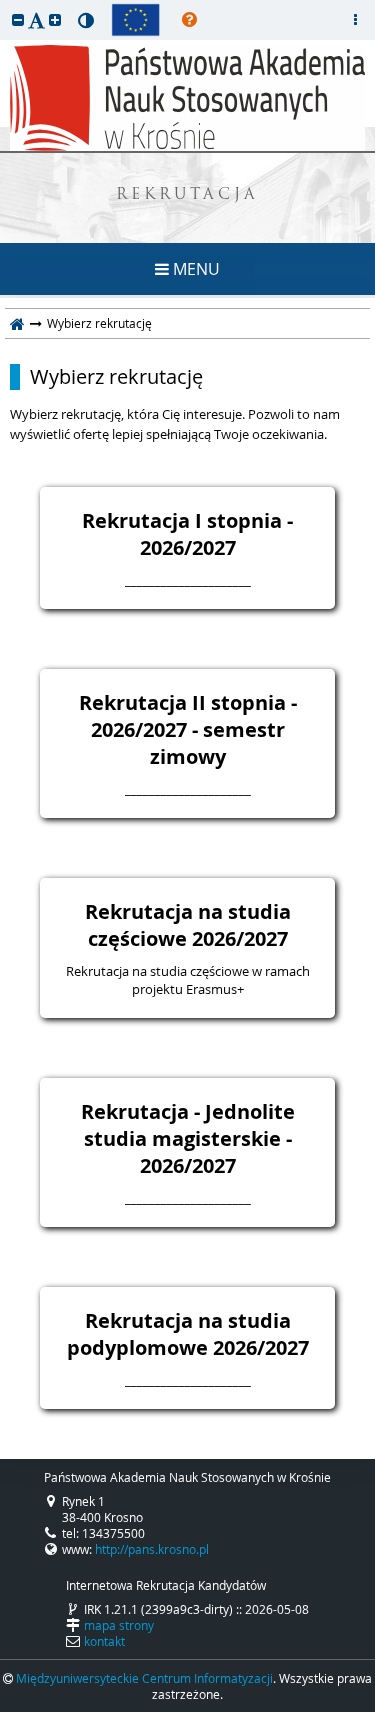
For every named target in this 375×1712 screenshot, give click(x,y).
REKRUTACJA (187, 195)
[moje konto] (355, 20)
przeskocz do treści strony (5, 5)
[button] (18, 19)
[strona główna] (17, 323)
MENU (194, 269)
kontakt (104, 1641)
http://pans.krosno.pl (152, 1549)
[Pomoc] (189, 20)
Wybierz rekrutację (116, 377)
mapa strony (119, 1625)
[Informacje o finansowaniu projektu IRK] (135, 20)
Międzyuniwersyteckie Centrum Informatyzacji (144, 1678)
